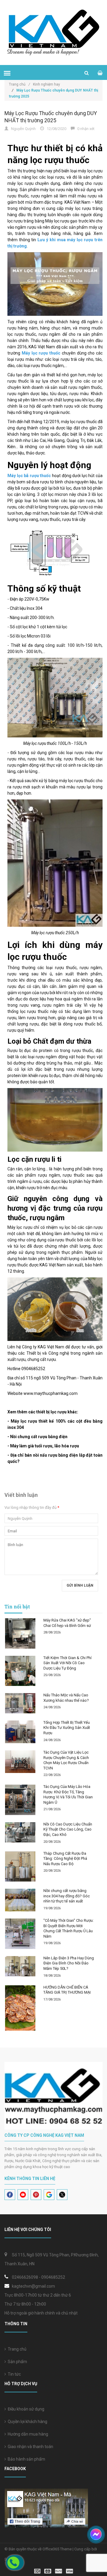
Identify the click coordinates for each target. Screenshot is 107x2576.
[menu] (7, 73)
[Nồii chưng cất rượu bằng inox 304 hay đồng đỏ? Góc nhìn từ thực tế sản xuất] (20, 1900)
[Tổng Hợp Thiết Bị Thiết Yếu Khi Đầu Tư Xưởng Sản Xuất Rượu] (20, 1732)
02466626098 (25, 2277)
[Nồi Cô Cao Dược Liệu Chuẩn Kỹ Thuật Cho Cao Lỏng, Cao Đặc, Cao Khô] (20, 1832)
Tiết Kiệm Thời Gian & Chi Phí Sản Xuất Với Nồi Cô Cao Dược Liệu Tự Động (67, 1663)
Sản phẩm (16, 2362)
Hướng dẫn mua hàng (27, 2434)
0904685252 (53, 2277)
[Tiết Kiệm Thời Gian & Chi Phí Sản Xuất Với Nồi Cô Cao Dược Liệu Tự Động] (20, 1671)
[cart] (100, 73)
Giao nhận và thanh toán (30, 2447)
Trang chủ (19, 84)
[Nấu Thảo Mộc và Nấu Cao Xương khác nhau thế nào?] (20, 1703)
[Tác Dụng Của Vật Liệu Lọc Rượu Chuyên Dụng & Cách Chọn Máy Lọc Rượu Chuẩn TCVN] (20, 1762)
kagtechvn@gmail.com (33, 2286)
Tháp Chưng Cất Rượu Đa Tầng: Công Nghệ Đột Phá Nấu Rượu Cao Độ (65, 1859)
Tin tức (13, 2374)
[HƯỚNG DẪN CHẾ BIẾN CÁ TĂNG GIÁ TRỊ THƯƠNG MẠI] (20, 2008)
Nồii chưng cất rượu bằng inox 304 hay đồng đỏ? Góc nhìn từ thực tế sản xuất (67, 1896)
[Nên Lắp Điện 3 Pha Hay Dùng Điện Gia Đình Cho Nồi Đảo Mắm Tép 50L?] (20, 1966)
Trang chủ (16, 2349)
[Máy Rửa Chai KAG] (20, 1633)
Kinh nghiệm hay (47, 84)
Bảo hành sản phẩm (26, 2459)
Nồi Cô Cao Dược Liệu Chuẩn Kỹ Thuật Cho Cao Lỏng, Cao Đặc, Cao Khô (68, 1829)
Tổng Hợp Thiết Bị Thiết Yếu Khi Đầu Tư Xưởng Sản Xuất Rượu (67, 1728)
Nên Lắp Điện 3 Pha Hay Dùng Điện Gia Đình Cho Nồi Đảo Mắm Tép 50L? (69, 1963)
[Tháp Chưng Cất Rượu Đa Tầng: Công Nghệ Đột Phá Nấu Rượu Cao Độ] (20, 1867)
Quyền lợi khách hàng (27, 2422)
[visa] (54, 2571)
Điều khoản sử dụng (25, 2409)
